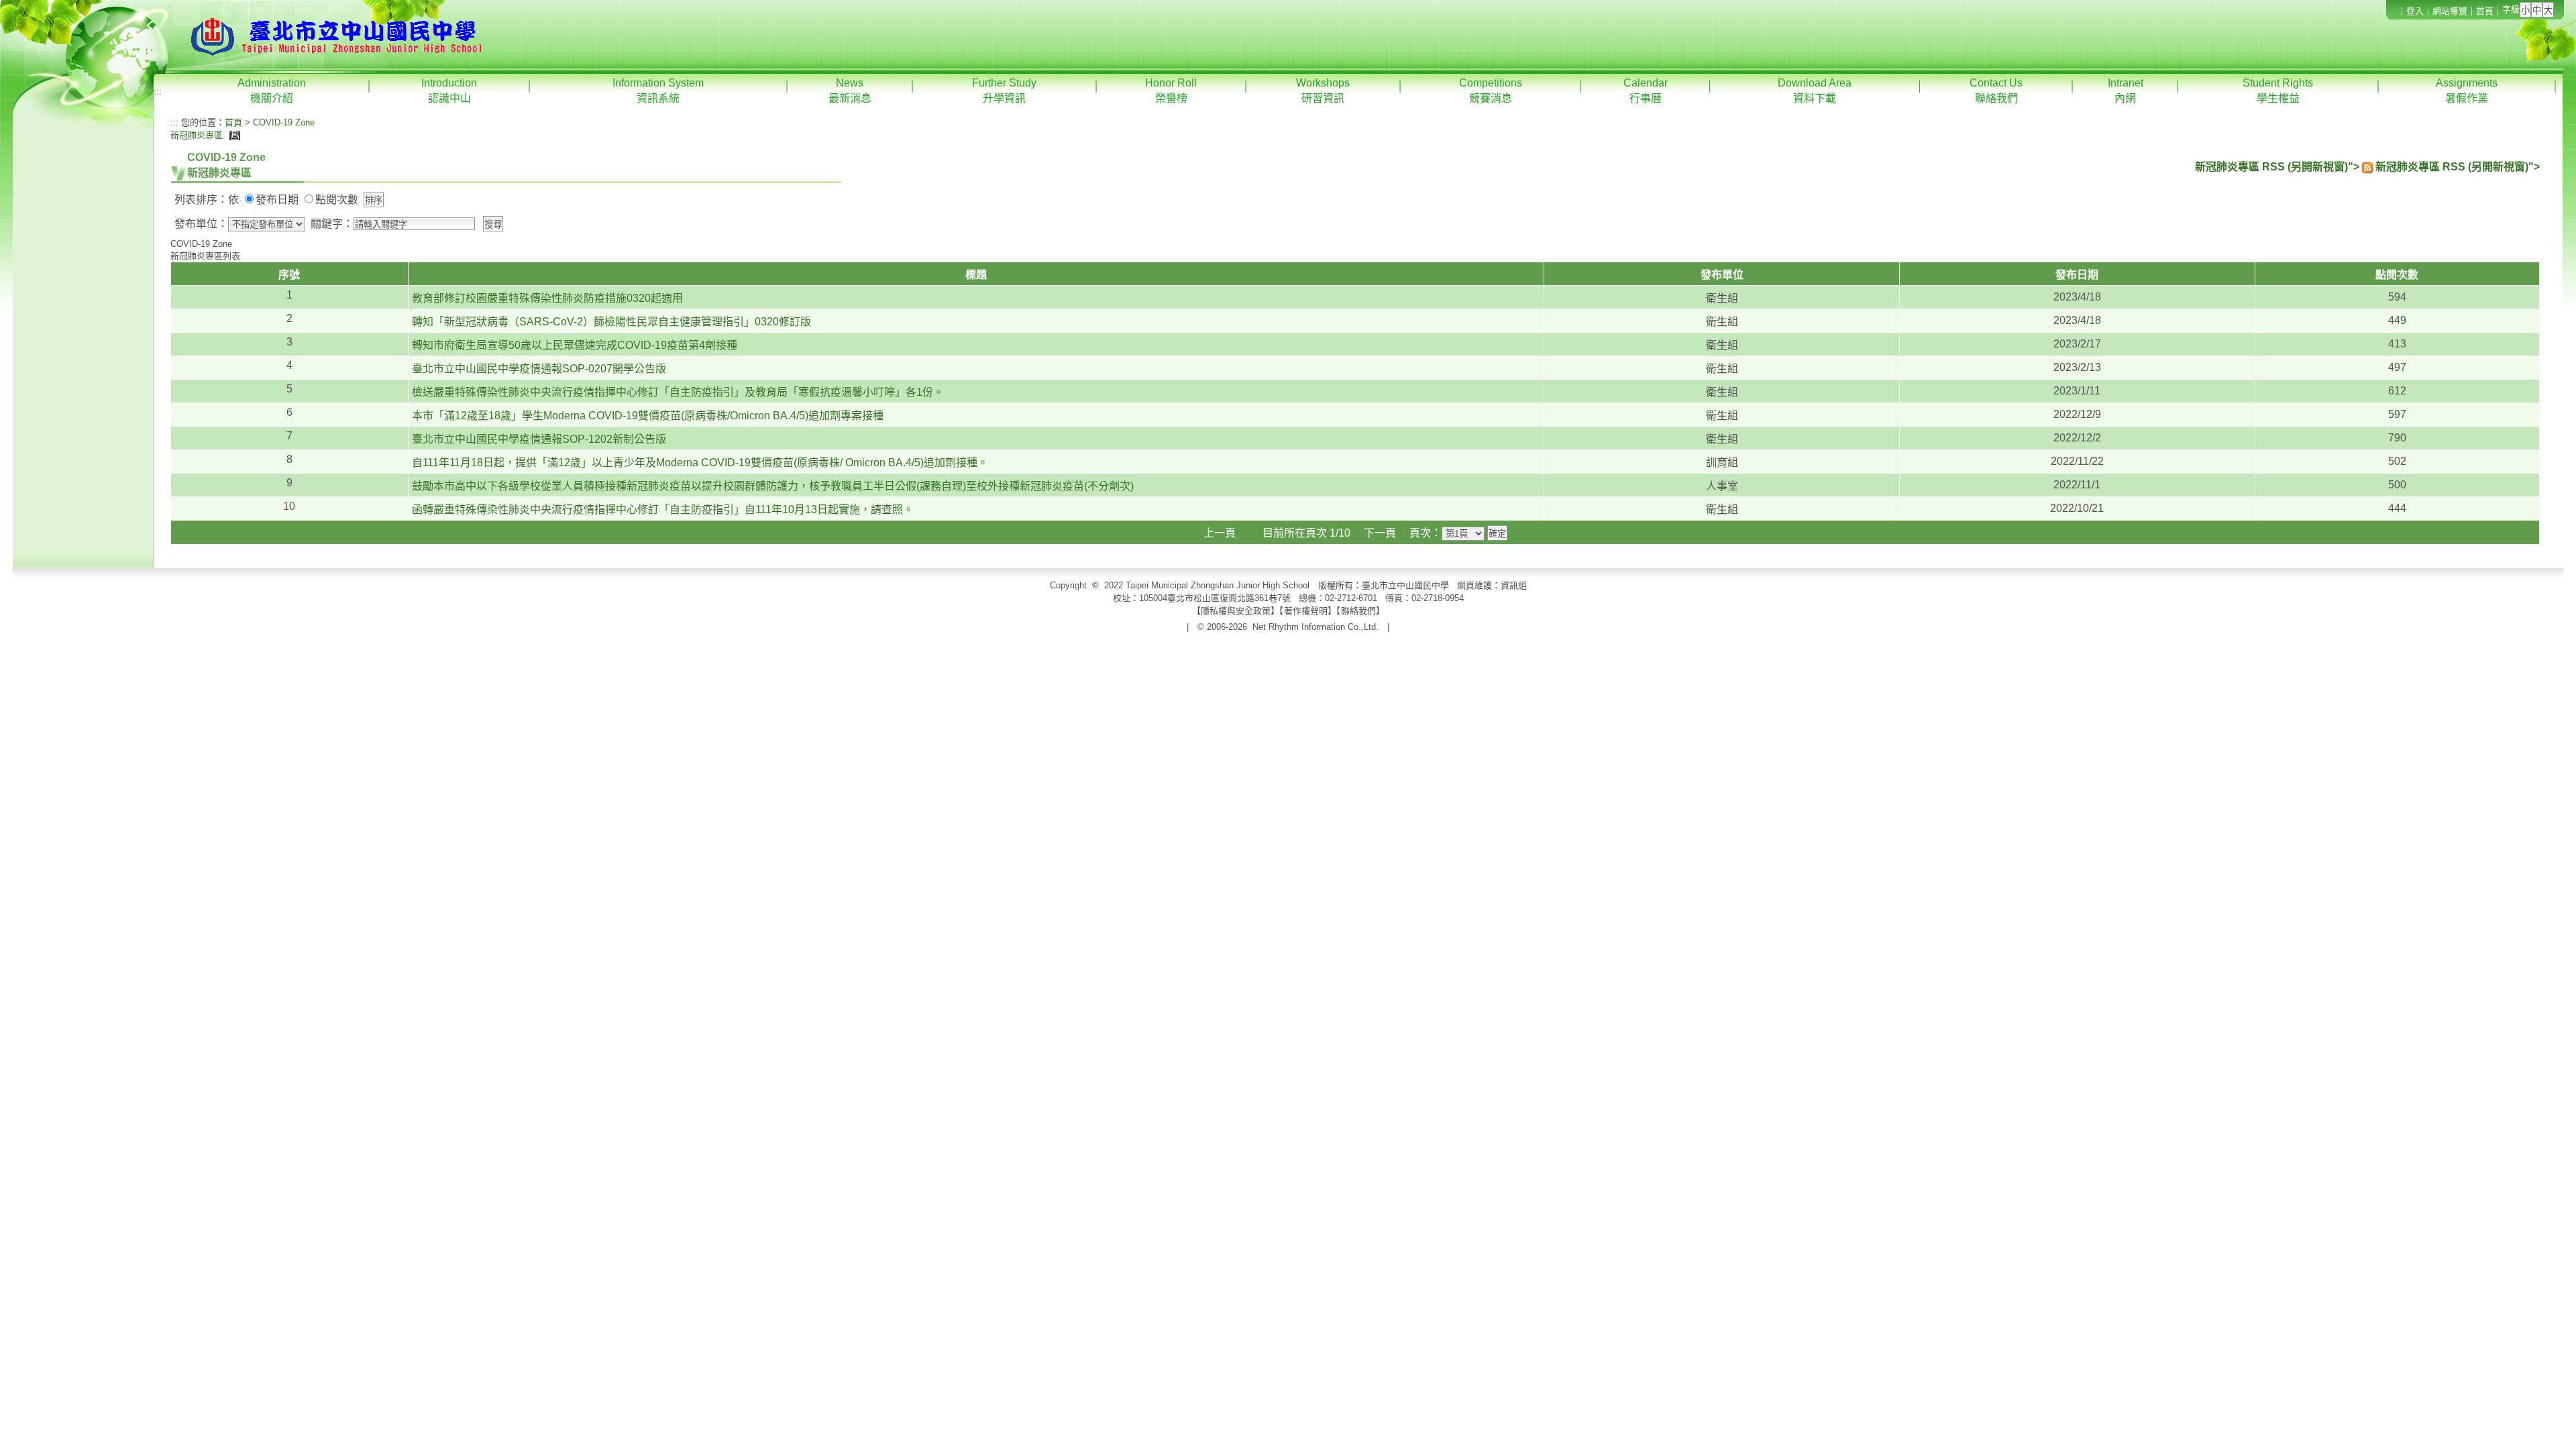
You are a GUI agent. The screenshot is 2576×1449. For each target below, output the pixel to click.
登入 (2415, 11)
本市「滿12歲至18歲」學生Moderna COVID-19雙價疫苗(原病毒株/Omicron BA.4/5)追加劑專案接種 (648, 416)
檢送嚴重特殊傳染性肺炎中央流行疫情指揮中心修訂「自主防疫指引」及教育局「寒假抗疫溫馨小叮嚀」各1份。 (678, 392)
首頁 (2485, 11)
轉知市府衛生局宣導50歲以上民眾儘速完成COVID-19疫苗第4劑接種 (575, 345)
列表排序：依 (207, 200)
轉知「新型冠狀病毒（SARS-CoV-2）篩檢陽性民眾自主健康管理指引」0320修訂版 (611, 322)
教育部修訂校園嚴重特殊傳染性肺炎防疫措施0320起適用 (547, 298)
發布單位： (201, 224)
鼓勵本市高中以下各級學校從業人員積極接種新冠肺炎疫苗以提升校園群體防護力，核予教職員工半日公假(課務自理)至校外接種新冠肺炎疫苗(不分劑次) (773, 486)
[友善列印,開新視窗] (233, 135)
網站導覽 (2450, 11)
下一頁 (1380, 533)
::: (158, 92)
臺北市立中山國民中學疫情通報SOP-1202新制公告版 (539, 439)
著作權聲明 (1306, 611)
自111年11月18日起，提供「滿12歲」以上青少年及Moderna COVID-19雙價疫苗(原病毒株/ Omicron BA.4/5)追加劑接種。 (700, 463)
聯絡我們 (1358, 611)
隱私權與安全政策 (1236, 611)
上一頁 (1220, 533)
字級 (2511, 9)
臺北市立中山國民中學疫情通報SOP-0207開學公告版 (539, 369)
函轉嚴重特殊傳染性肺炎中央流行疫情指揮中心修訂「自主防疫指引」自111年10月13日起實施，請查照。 (663, 509)
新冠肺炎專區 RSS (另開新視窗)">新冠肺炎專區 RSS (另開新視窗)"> (2367, 167)
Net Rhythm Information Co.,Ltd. (1316, 627)
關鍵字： (332, 224)
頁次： (1426, 533)
